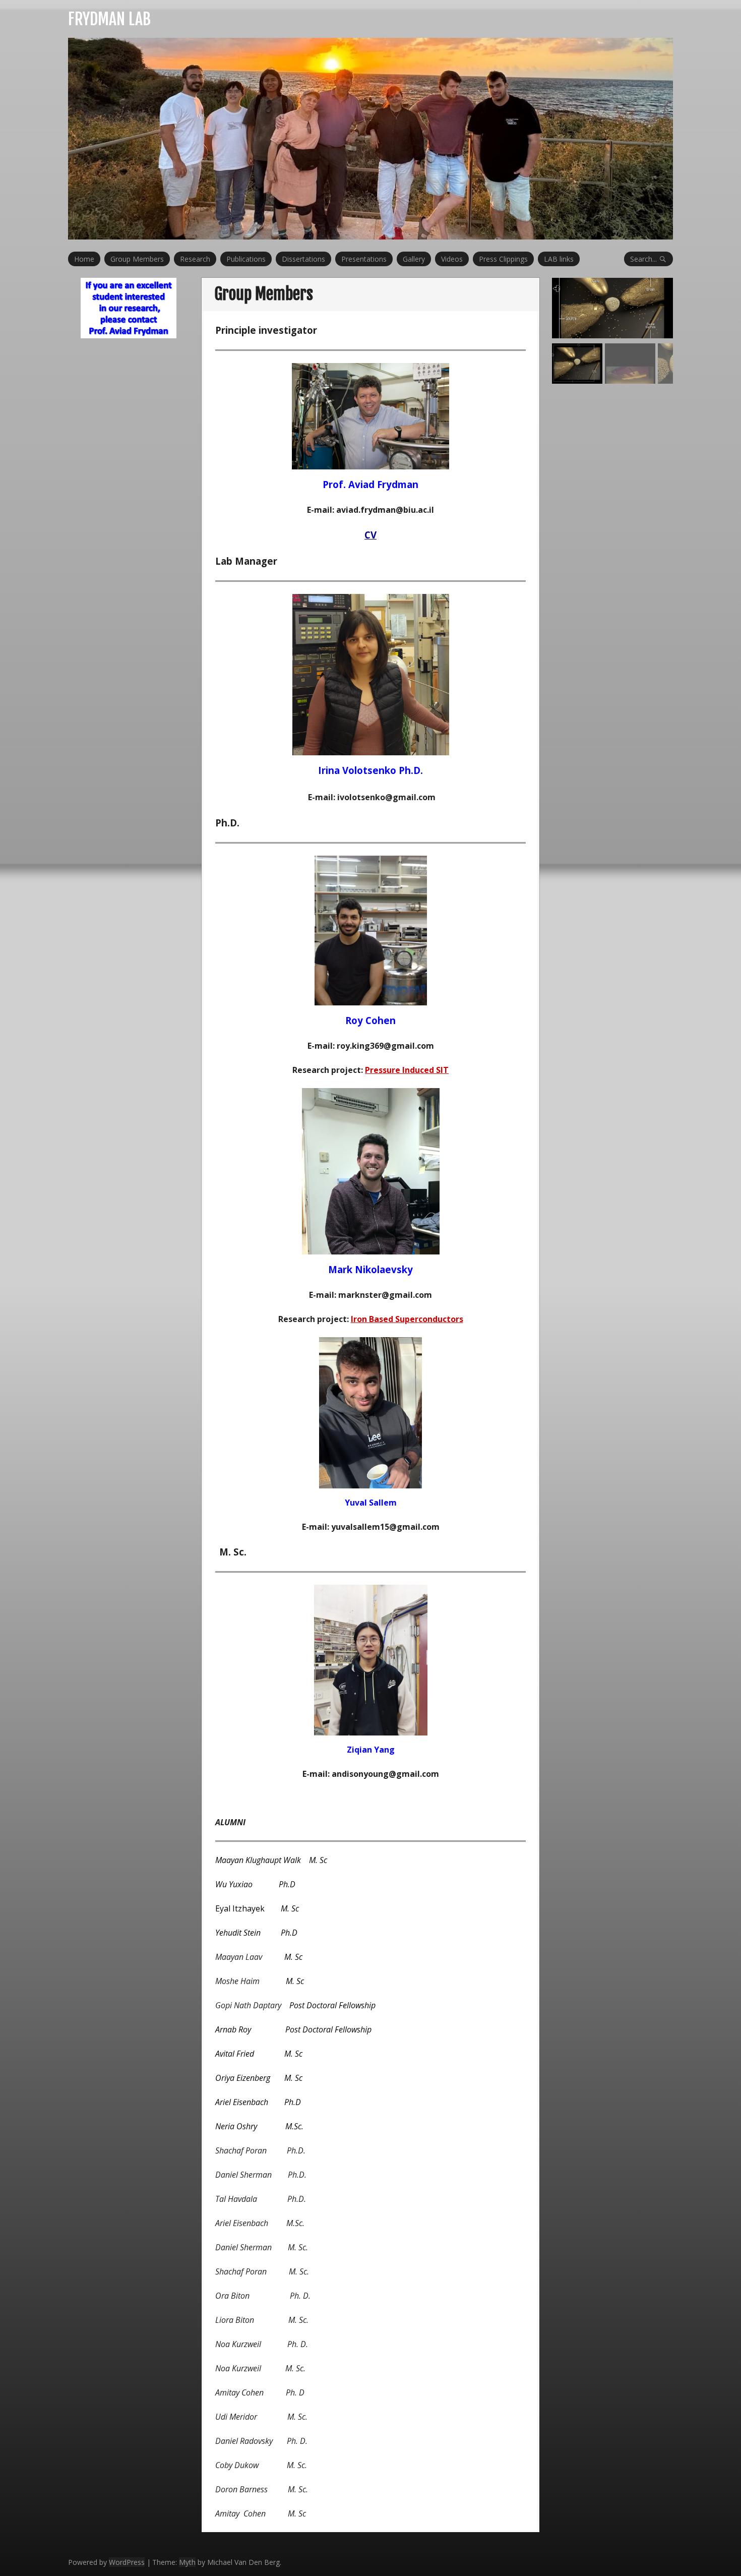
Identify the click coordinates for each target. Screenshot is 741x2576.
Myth (187, 2562)
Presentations (364, 259)
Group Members (137, 259)
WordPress (127, 2562)
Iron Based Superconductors (407, 1319)
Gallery (414, 259)
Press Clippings (503, 259)
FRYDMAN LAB (109, 19)
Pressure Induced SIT (407, 1070)
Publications (246, 259)
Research (195, 259)
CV (371, 535)
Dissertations (303, 259)
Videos (452, 259)
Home (84, 259)
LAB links (559, 259)
